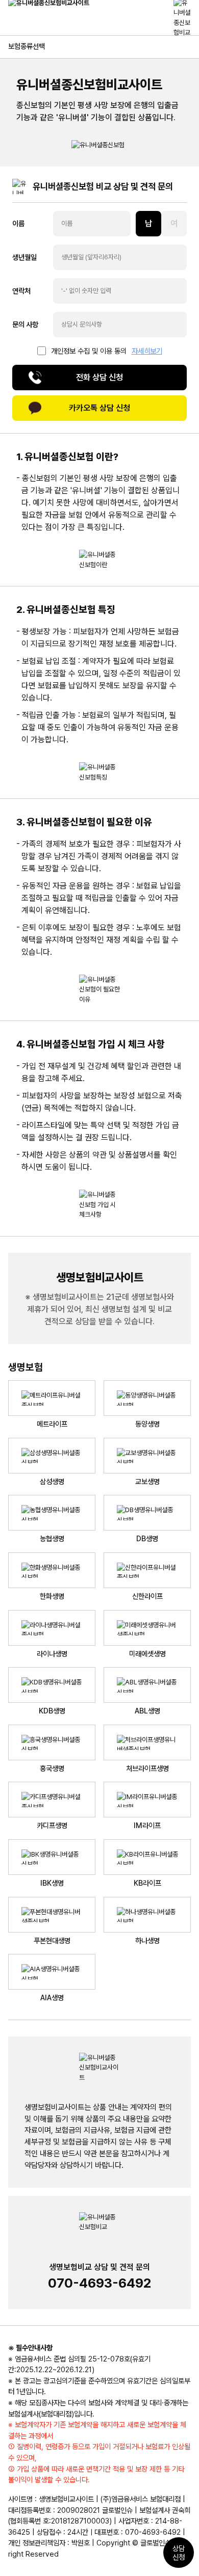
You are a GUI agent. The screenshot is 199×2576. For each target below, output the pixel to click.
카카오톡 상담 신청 (99, 408)
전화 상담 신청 (99, 377)
